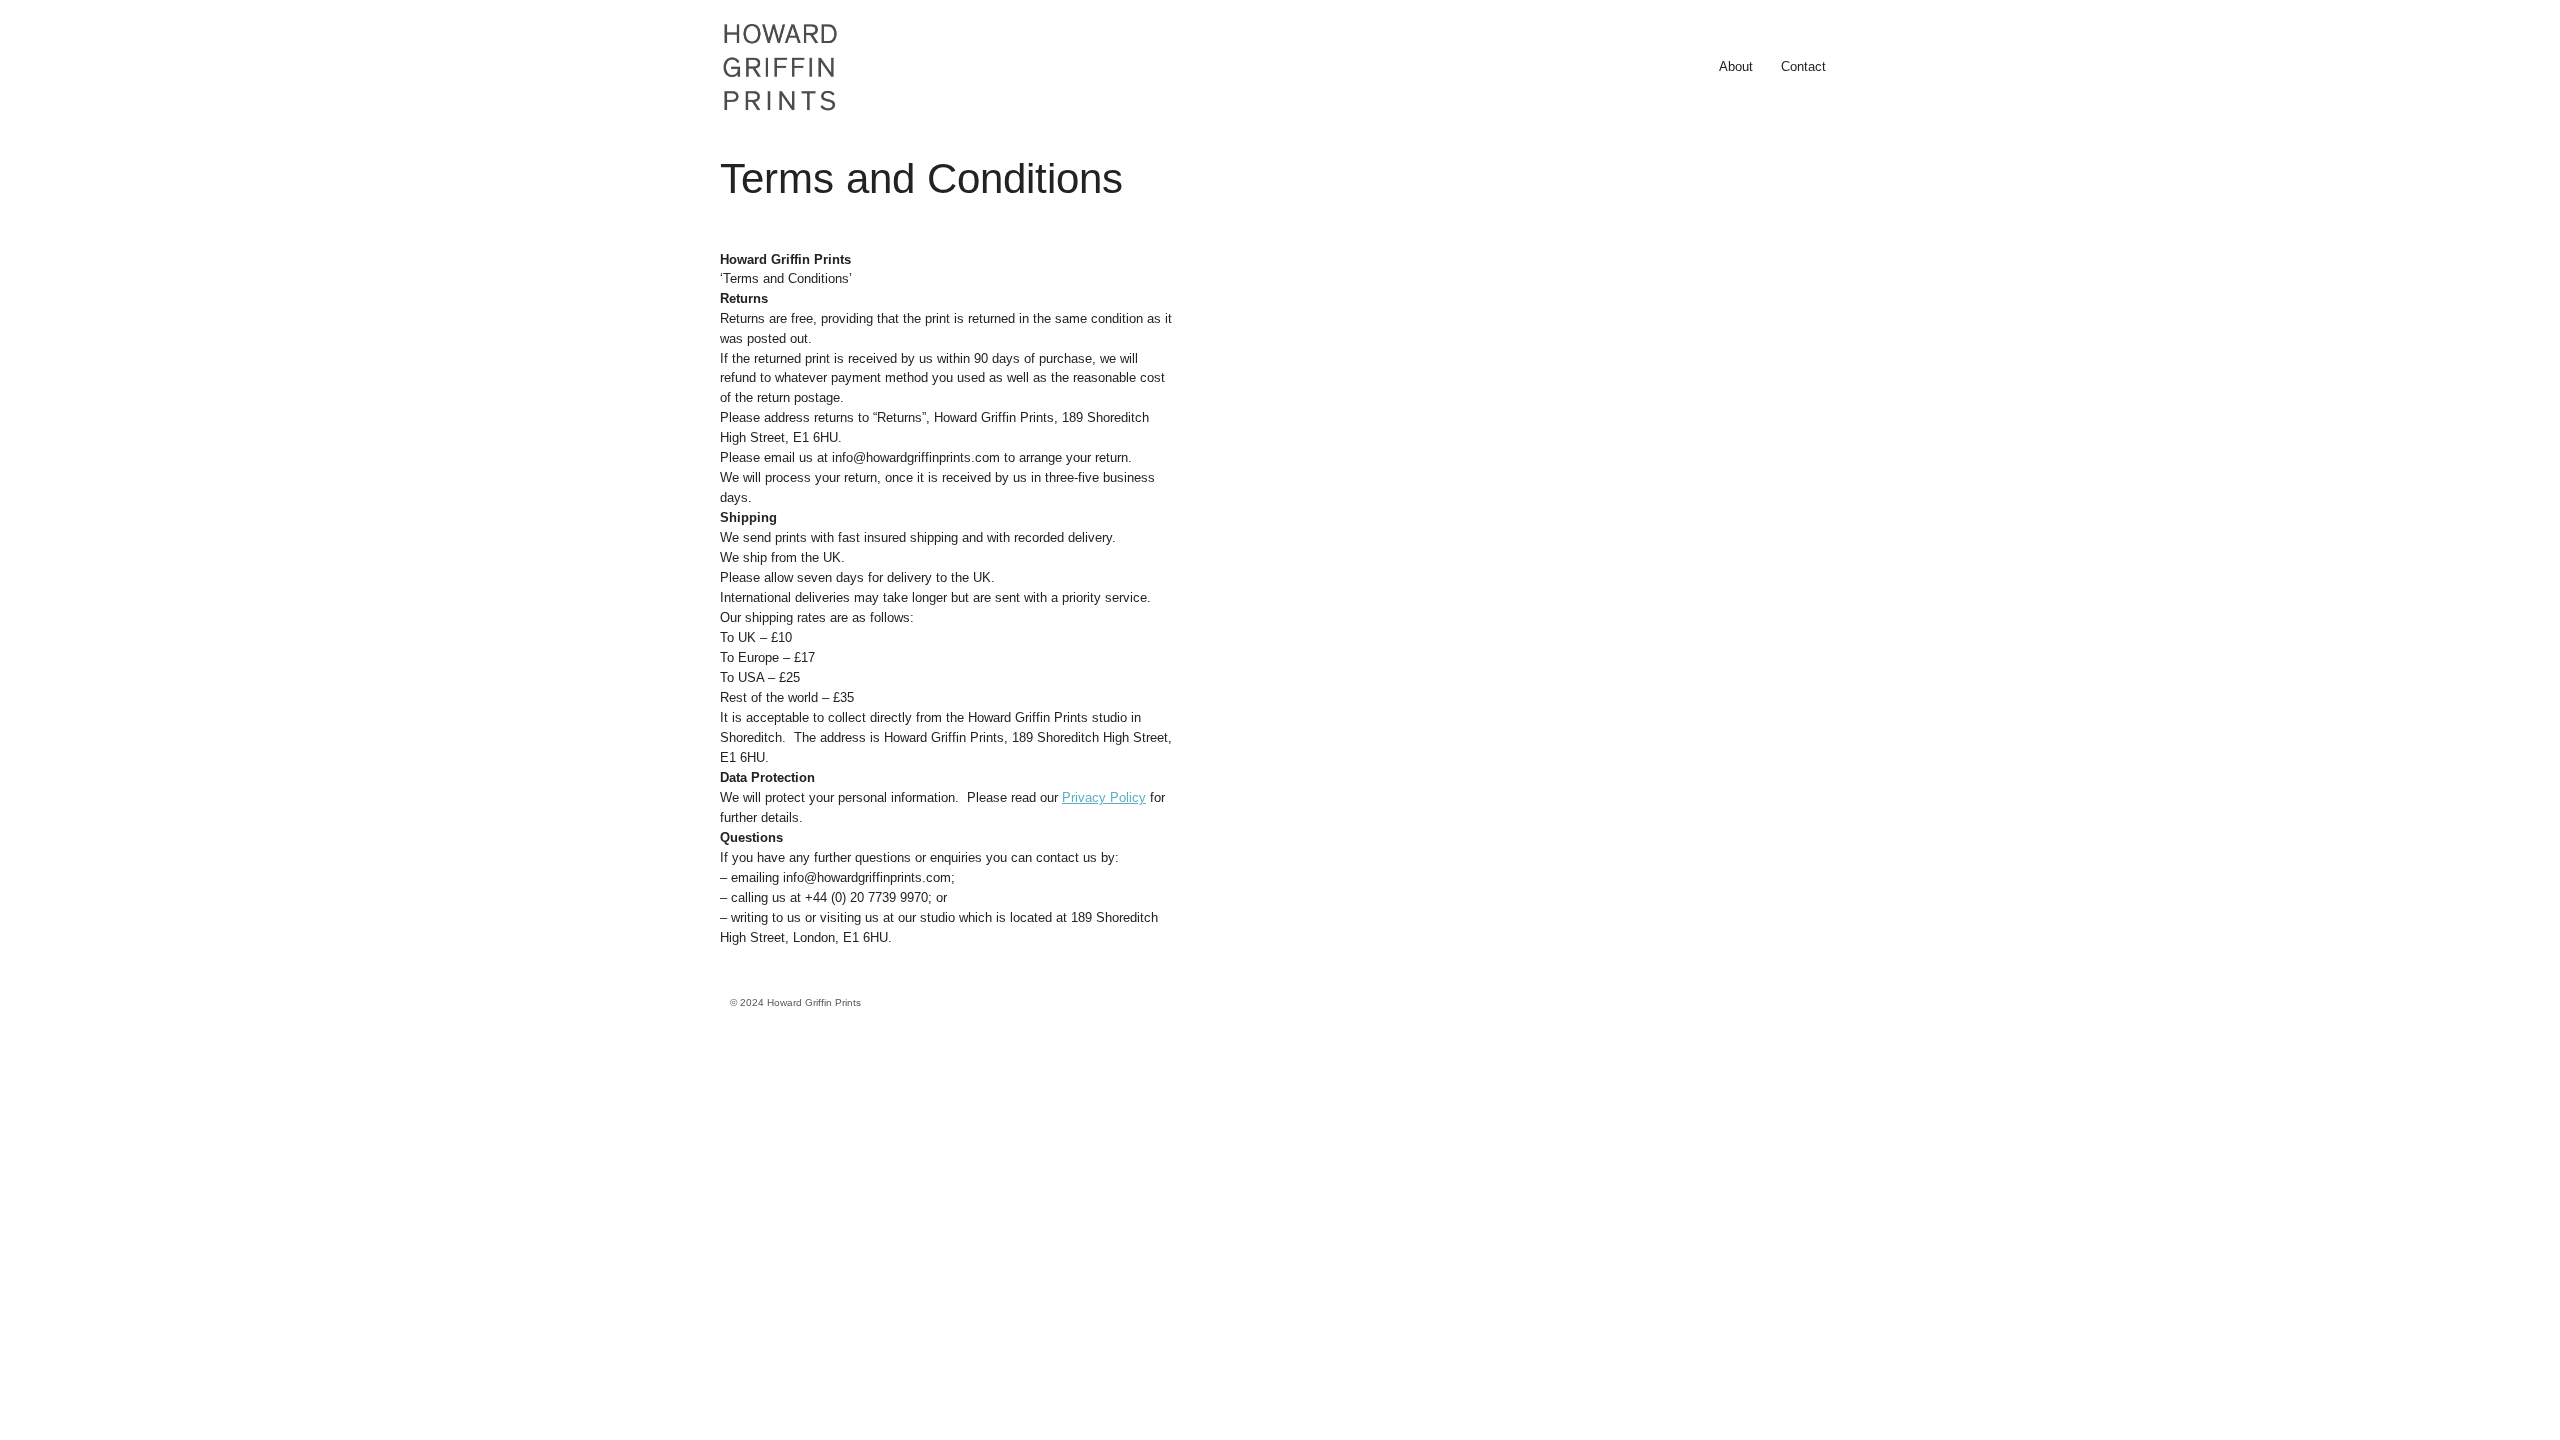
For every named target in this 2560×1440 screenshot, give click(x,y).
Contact (1803, 66)
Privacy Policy (1104, 797)
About (1736, 66)
